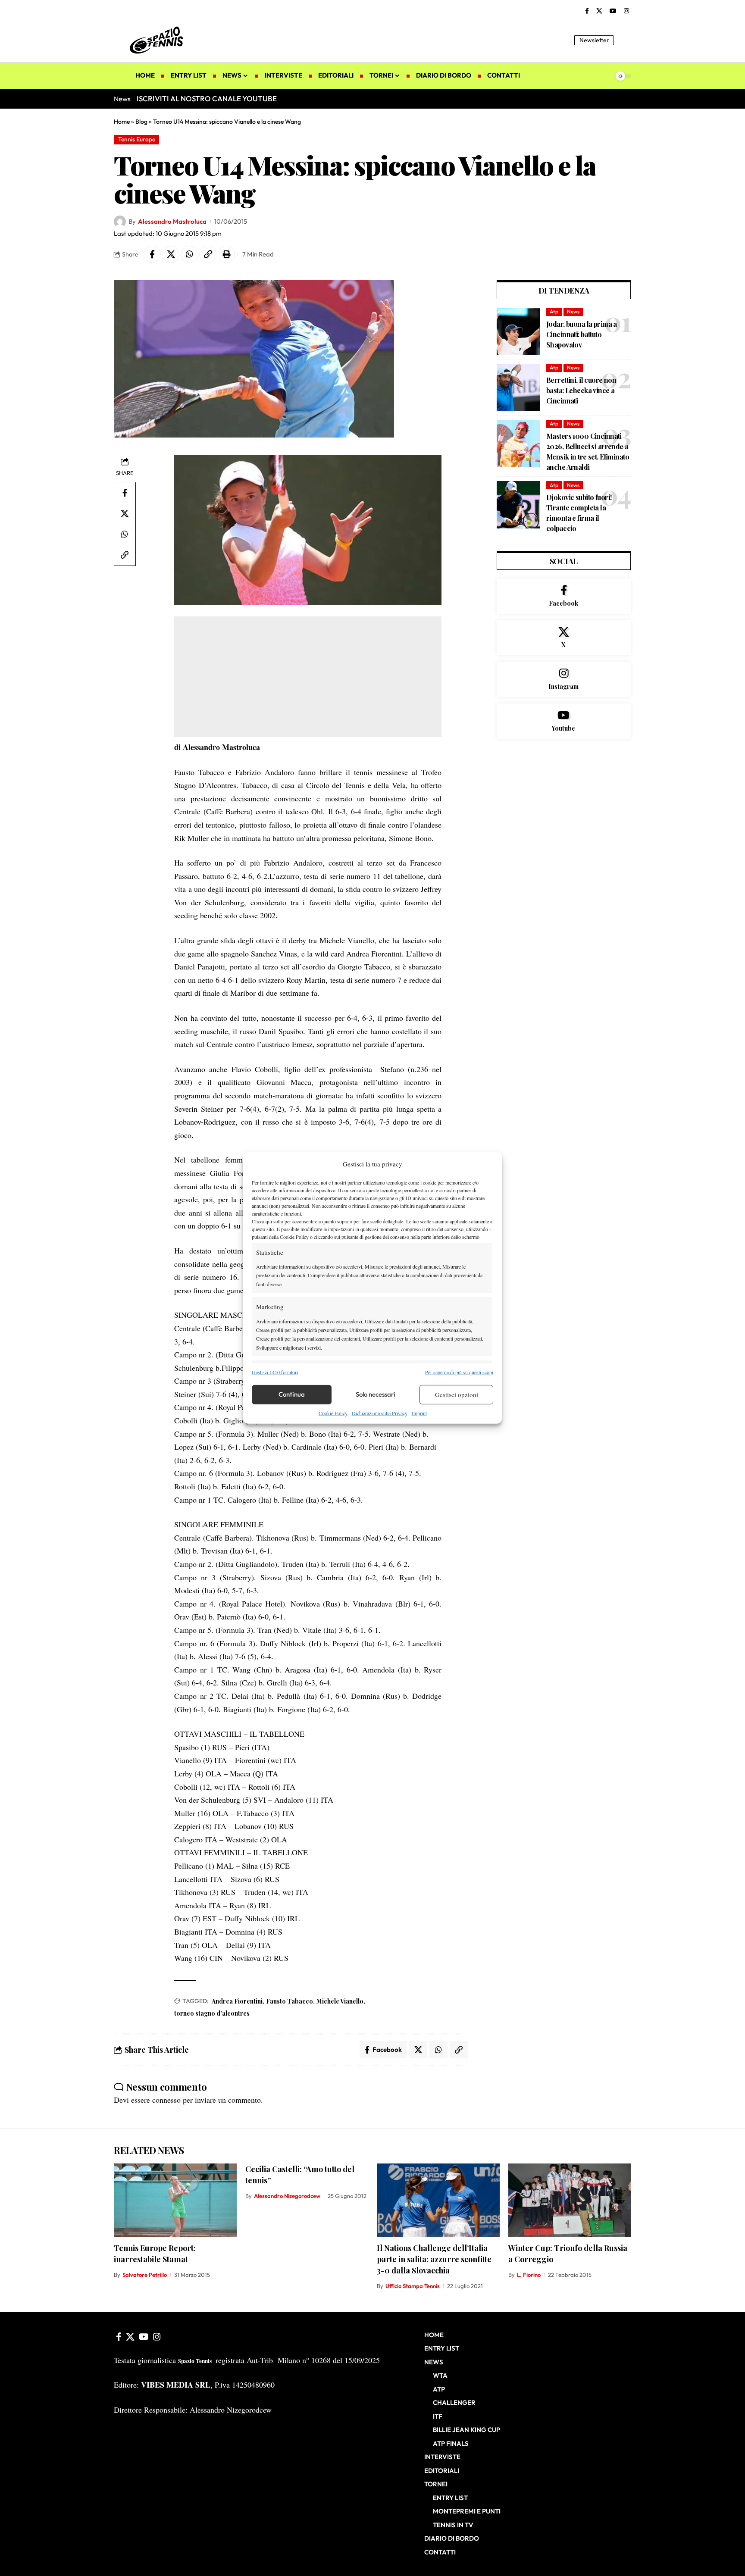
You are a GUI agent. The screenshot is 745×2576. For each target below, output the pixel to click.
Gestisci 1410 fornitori (275, 1372)
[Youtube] (564, 721)
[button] (625, 40)
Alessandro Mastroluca (172, 221)
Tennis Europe (137, 139)
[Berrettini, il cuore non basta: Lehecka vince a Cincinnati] (518, 388)
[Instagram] (626, 11)
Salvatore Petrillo (145, 2275)
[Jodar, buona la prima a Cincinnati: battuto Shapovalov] (518, 331)
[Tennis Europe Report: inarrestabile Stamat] (175, 2200)
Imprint (419, 1413)
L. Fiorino (529, 2275)
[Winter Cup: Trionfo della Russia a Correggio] (570, 2200)
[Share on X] (171, 254)
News (573, 311)
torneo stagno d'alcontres (212, 2013)
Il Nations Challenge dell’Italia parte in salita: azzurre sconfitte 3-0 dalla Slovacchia (434, 2259)
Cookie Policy (333, 1413)
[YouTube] (613, 11)
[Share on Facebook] (152, 254)
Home (122, 122)
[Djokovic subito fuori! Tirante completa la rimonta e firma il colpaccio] (518, 505)
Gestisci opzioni (457, 1394)
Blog (141, 122)
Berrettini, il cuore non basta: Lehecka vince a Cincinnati (581, 390)
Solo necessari (376, 1394)
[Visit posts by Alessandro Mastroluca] (120, 222)
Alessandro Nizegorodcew (287, 2196)
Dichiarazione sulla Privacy (380, 1413)
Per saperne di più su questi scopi (459, 1372)
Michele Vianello (340, 2001)
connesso (166, 2100)
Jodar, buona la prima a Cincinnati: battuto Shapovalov (582, 334)
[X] (599, 11)
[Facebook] (587, 11)
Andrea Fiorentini (237, 2001)
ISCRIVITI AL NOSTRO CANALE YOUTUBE (207, 98)
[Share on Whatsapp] (189, 254)
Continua (292, 1394)
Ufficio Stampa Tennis (413, 2286)
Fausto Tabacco (290, 2001)
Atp (554, 311)
